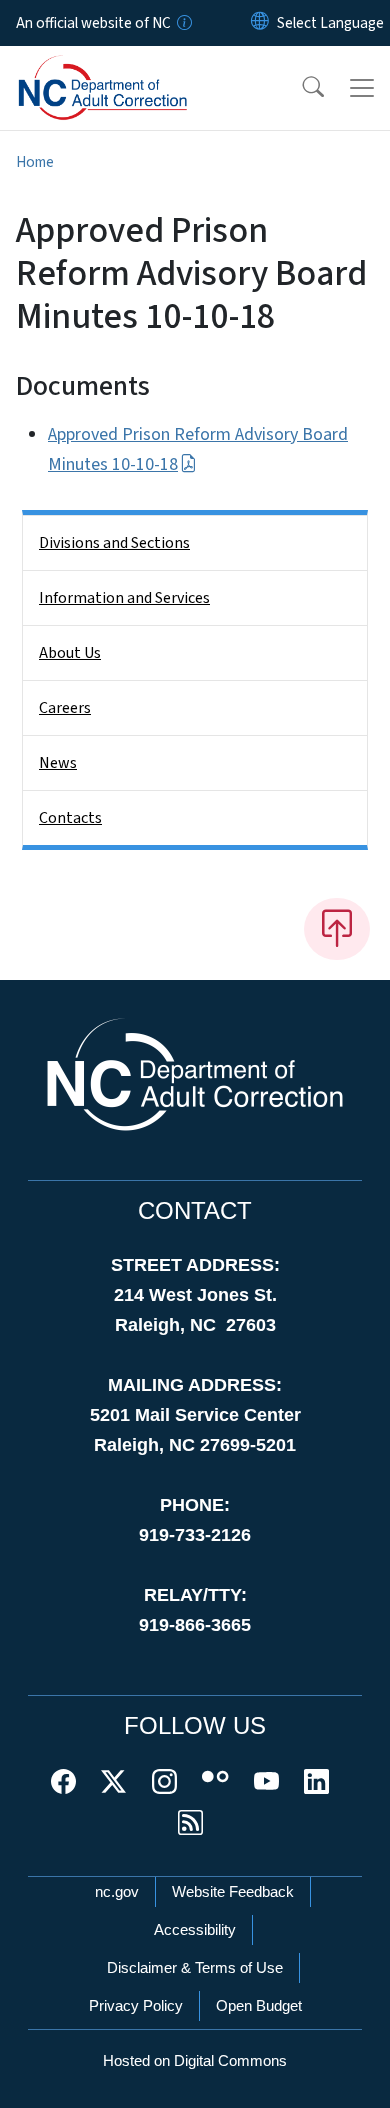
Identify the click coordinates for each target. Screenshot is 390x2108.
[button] (300, 88)
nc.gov (117, 1891)
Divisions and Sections (114, 543)
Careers (65, 708)
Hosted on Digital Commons (195, 2060)
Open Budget (259, 2005)
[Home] (128, 69)
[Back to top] (337, 929)
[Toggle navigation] (362, 88)
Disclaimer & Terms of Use (195, 1967)
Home (35, 162)
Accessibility (195, 1929)
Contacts (70, 818)
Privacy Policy (136, 2005)
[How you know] (183, 23)
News (58, 763)
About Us (70, 653)
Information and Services (124, 598)
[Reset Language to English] (260, 23)
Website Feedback (233, 1891)
